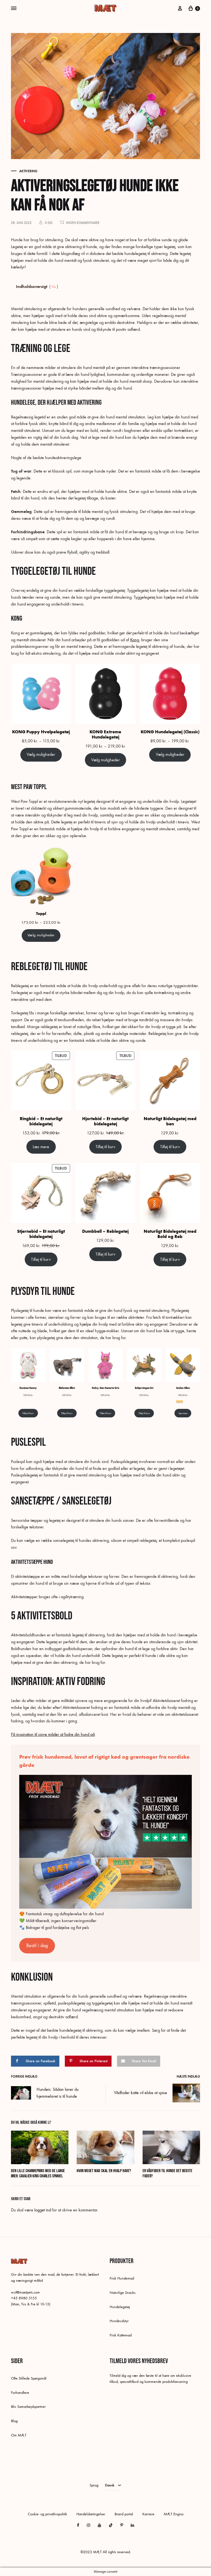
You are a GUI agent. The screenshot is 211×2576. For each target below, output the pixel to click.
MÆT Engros (174, 2514)
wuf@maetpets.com (25, 2292)
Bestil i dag (37, 1946)
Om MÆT (19, 2435)
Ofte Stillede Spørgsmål (29, 2378)
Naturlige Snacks (123, 2293)
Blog (14, 2421)
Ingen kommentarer (83, 223)
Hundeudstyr (119, 2321)
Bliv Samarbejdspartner (28, 2407)
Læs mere (41, 1147)
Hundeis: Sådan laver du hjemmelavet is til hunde (58, 2093)
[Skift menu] (14, 9)
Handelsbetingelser (91, 2514)
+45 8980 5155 (24, 2298)
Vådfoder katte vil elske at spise (141, 2093)
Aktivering (28, 171)
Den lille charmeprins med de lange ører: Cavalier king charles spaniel (38, 2173)
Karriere (148, 2514)
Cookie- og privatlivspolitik (47, 2514)
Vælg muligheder (41, 754)
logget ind (43, 2210)
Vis (54, 287)
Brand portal (124, 2514)
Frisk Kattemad (121, 2335)
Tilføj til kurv (105, 1147)
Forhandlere (20, 2393)
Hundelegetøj (120, 2307)
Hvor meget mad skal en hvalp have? (104, 2171)
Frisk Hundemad (122, 2278)
